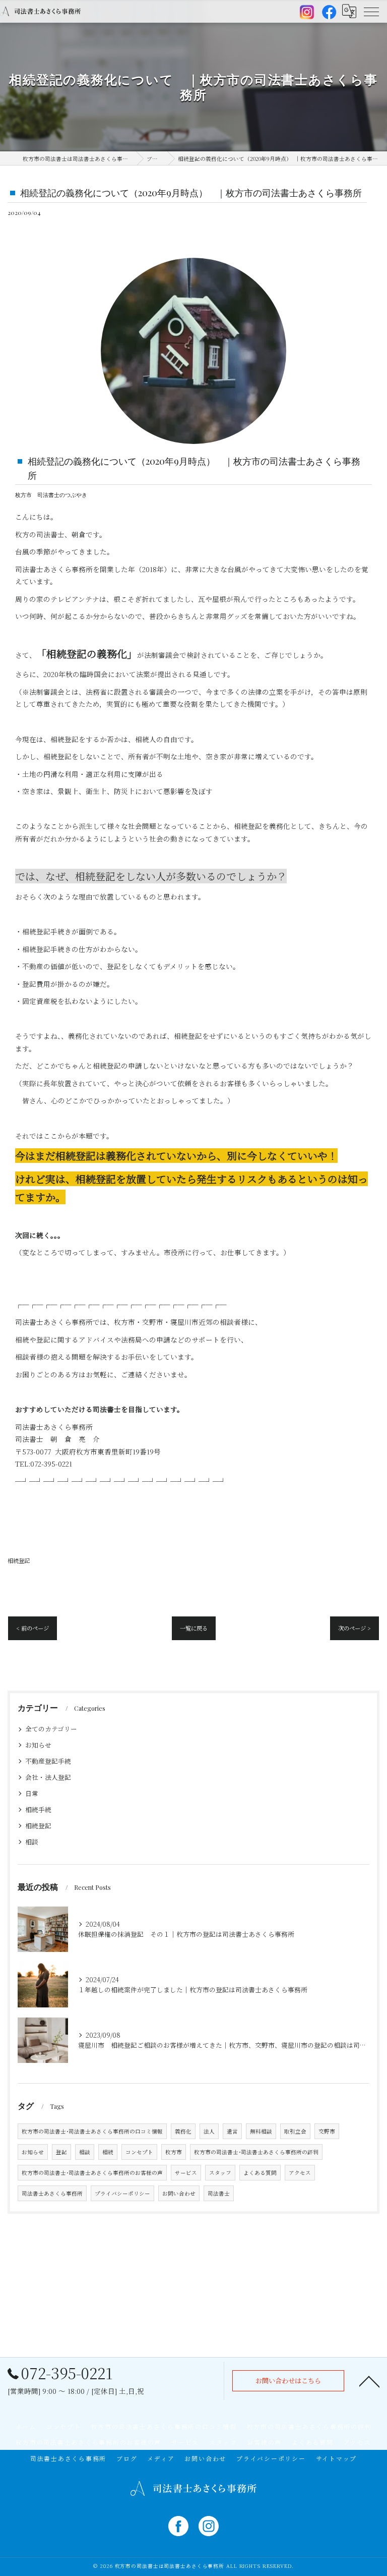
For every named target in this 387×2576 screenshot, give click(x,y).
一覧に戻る (194, 1628)
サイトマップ (337, 2458)
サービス (186, 2173)
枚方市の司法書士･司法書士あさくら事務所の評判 (256, 2152)
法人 (209, 2131)
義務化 (183, 2131)
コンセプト (139, 2152)
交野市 (327, 2131)
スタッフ (220, 2173)
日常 (32, 1793)
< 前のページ (33, 1628)
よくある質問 (260, 2173)
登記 (61, 2152)
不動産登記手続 (48, 1761)
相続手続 (38, 1809)
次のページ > (354, 1628)
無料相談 (261, 2131)
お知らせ (38, 1745)
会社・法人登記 (48, 1777)
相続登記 (19, 1560)
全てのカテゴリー (51, 1729)
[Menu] (371, 11)
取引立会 (295, 2131)
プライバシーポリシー (122, 2193)
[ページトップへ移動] (369, 2381)
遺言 (232, 2131)
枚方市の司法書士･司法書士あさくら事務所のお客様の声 (92, 2173)
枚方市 (174, 2152)
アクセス (300, 2173)
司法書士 (219, 2193)
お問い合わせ (179, 2193)
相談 (32, 1842)
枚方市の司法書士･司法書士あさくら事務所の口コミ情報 (92, 2131)
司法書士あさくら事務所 (52, 2193)
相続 (108, 2152)
